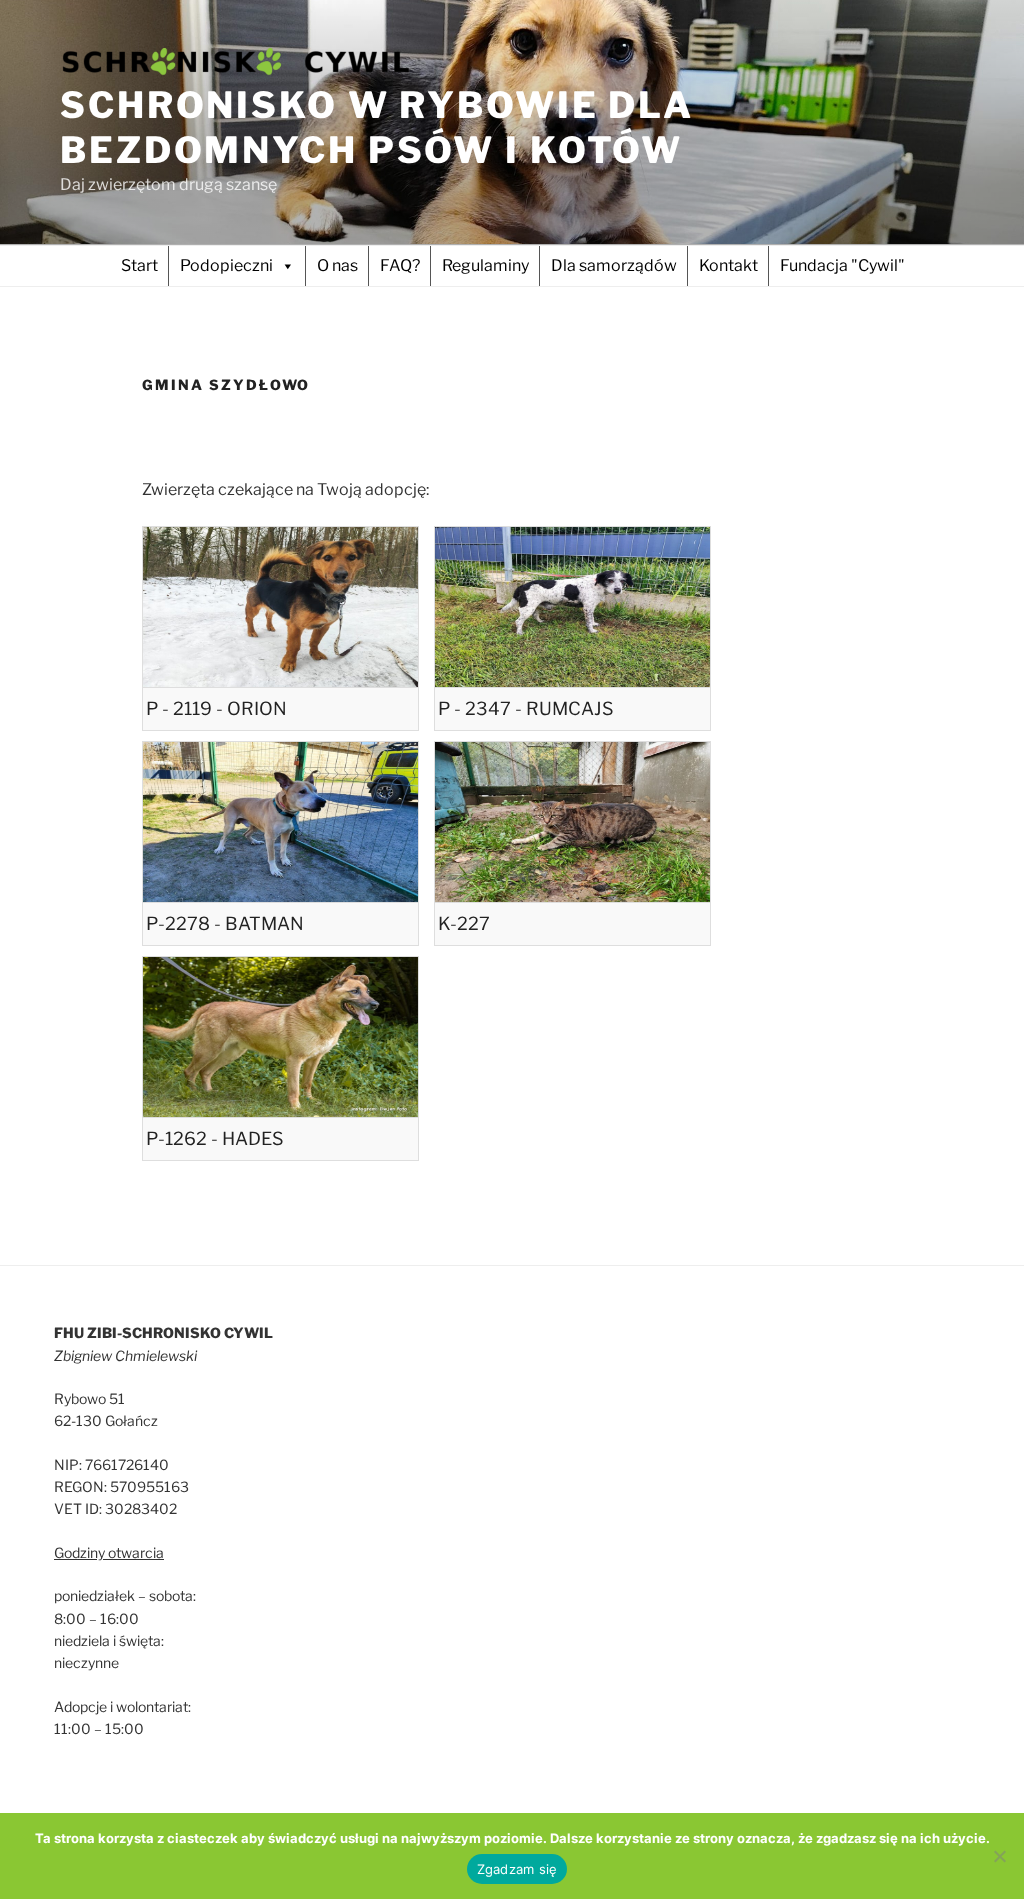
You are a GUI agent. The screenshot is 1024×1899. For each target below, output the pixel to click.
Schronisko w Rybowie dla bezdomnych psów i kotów (377, 127)
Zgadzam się (517, 1869)
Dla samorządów (614, 265)
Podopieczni (226, 265)
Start (139, 265)
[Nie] (999, 1856)
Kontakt (728, 265)
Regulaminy (485, 265)
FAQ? (400, 265)
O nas (337, 265)
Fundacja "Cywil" (842, 265)
